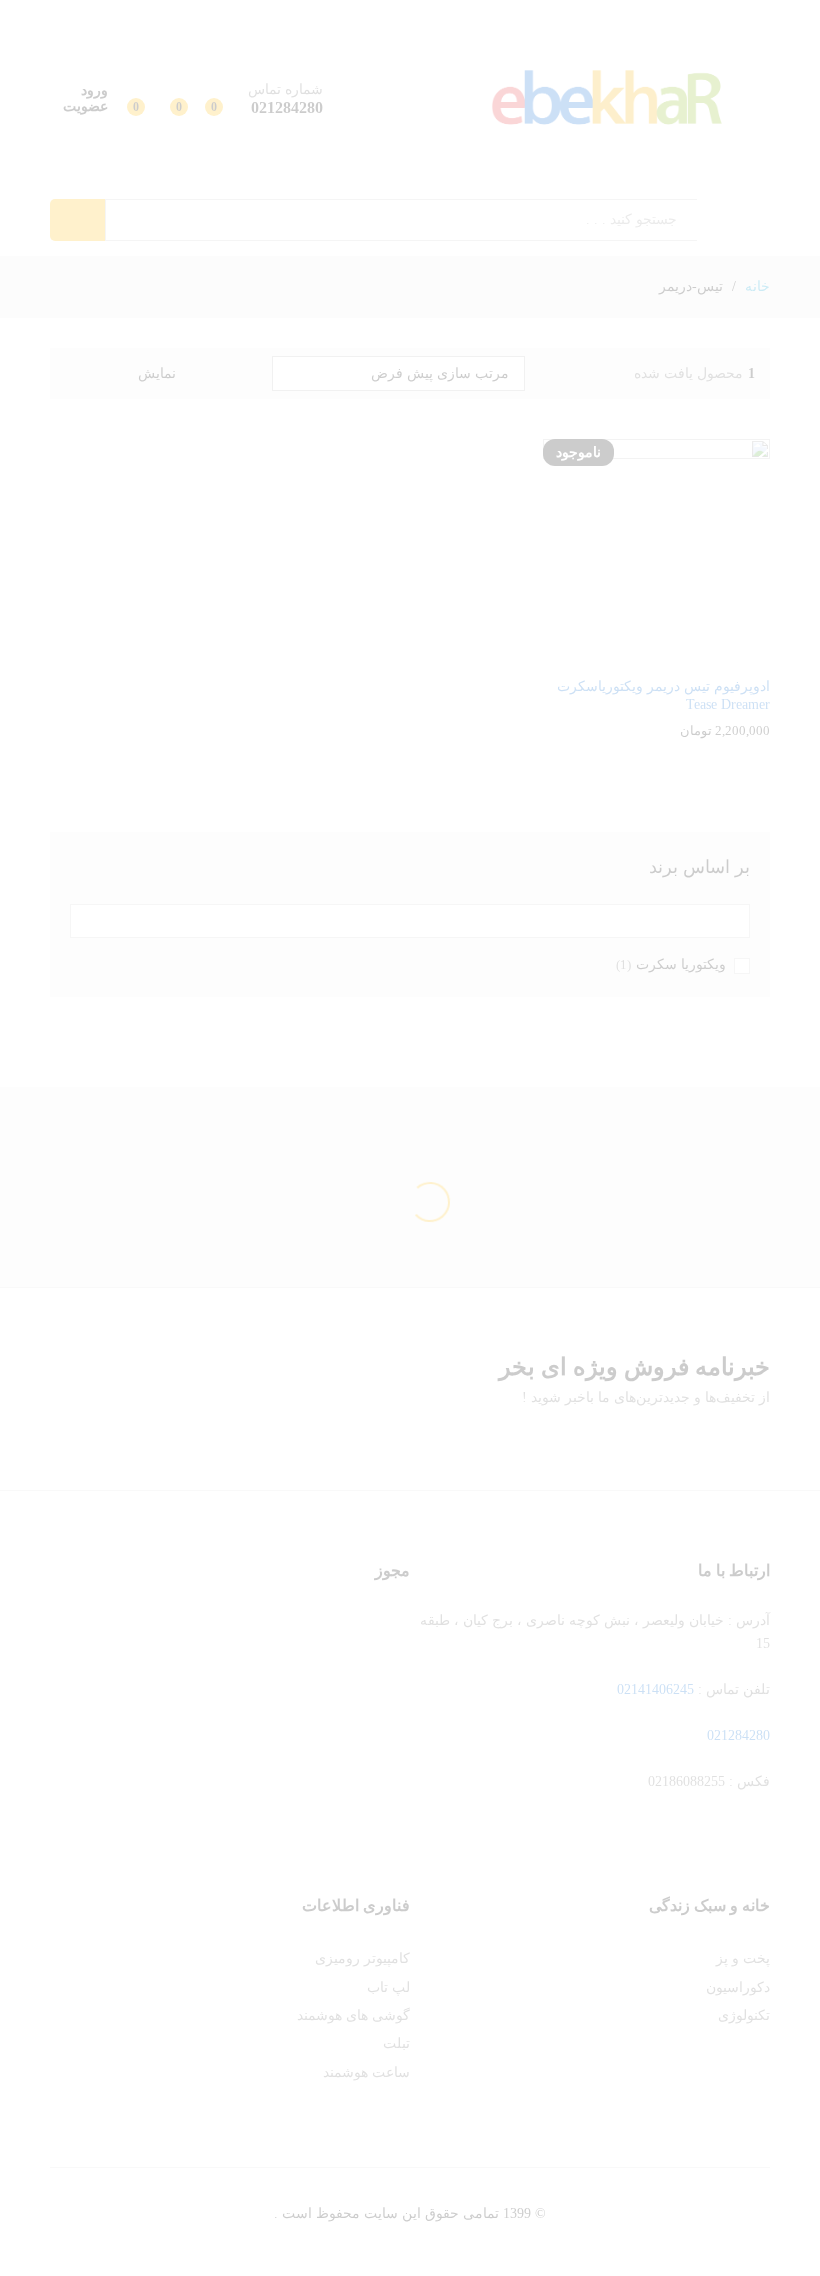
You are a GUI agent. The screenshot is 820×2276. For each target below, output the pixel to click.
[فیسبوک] (764, 1845)
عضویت (85, 106)
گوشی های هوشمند (353, 2015)
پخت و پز (743, 1958)
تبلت (396, 2043)
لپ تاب (388, 1987)
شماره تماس (285, 89)
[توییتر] (733, 1845)
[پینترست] (640, 1845)
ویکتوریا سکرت (681, 965)
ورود (94, 90)
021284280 (738, 1735)
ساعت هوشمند (366, 2072)
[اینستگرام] (609, 1845)
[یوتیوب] (702, 1845)
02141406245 (655, 1689)
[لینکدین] (671, 1845)
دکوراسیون (738, 1987)
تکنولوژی (744, 2015)
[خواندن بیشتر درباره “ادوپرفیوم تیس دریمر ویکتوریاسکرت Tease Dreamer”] (677, 654)
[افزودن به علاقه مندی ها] (637, 654)
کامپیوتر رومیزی (362, 1958)
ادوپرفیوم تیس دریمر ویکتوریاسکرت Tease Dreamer (663, 695)
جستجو (77, 220)
